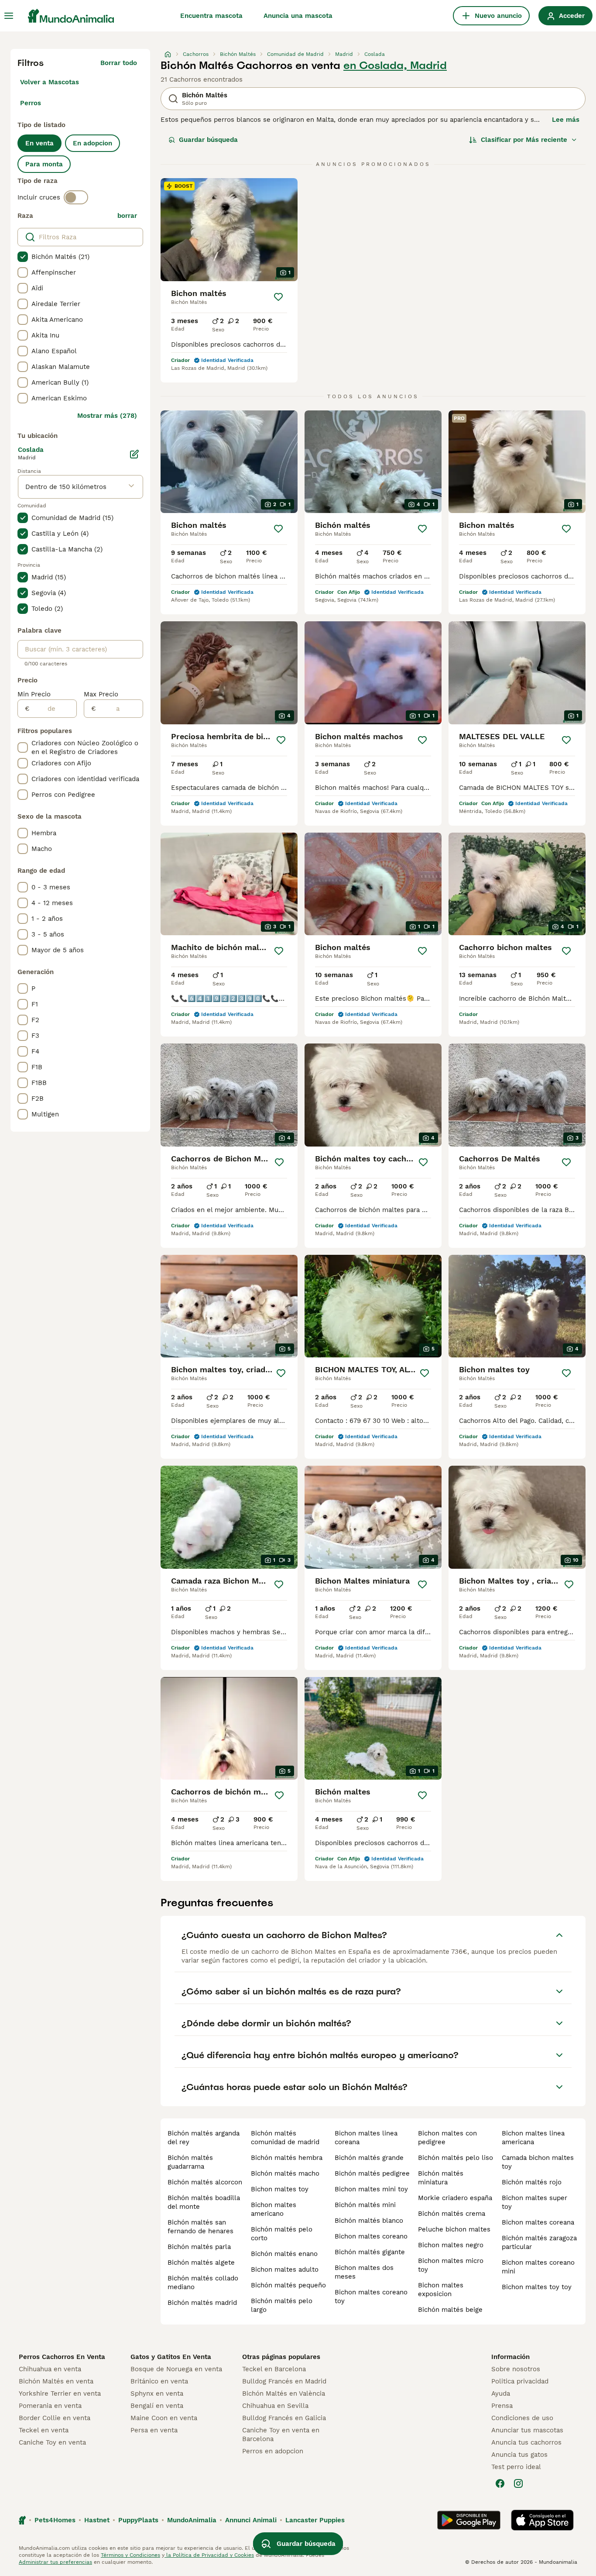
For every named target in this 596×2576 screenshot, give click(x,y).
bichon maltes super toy (534, 2202)
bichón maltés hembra (287, 2158)
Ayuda (501, 2393)
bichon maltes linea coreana (366, 2138)
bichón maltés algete (201, 2263)
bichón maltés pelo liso (456, 2158)
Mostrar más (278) (107, 416)
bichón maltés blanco (369, 2221)
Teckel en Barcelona (274, 2369)
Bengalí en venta (157, 2406)
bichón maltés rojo (532, 2182)
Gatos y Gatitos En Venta (171, 2357)
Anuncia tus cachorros (526, 2442)
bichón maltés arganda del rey (204, 2138)
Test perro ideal (516, 2467)
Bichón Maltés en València (284, 2393)
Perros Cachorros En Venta (62, 2357)
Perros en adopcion (273, 2451)
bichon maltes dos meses (364, 2272)
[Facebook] (500, 2483)
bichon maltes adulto (285, 2269)
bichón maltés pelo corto (282, 2234)
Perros (31, 103)
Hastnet (97, 2520)
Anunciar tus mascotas (527, 2430)
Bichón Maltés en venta (56, 2381)
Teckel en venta (44, 2430)
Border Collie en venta (55, 2418)
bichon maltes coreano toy (371, 2297)
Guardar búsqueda (208, 140)
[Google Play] (469, 2520)
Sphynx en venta (157, 2393)
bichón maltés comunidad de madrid (285, 2138)
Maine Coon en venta (164, 2418)
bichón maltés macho (285, 2173)
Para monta (44, 164)
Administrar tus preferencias (55, 2562)
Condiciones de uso (522, 2418)
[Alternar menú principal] (9, 16)
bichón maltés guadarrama (190, 2162)
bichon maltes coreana (538, 2222)
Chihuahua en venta (50, 2369)
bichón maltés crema (452, 2214)
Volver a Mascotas (50, 82)
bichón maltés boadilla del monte (204, 2202)
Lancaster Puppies (315, 2520)
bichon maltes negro (451, 2245)
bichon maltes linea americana (533, 2138)
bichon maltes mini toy (371, 2189)
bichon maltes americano (274, 2209)
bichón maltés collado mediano (203, 2283)
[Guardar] (278, 297)
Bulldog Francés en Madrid (284, 2381)
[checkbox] (23, 257)
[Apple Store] (542, 2520)
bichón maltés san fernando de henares (200, 2227)
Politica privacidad (520, 2381)
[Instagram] (518, 2483)
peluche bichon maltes (454, 2229)
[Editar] (134, 454)
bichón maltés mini (365, 2205)
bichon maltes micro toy (451, 2265)
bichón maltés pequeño (288, 2285)
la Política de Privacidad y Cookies (209, 2555)
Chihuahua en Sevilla (275, 2406)
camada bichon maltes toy (538, 2162)
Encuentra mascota (211, 16)
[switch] (76, 197)
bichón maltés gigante (370, 2252)
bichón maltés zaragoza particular (539, 2242)
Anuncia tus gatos (519, 2455)
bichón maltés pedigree (372, 2173)
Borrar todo (119, 63)
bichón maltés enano (284, 2254)
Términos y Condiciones (130, 2555)
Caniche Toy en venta (52, 2442)
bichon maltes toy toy (537, 2287)
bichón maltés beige (450, 2310)
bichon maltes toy (280, 2189)
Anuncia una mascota (298, 16)
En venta (39, 143)
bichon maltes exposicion (441, 2290)
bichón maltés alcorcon (205, 2182)
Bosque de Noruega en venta (176, 2369)
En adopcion (92, 143)
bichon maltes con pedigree (447, 2138)
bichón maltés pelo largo (282, 2305)
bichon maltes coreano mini (538, 2267)
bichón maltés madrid (202, 2303)
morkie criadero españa (455, 2198)
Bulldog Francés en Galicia (284, 2418)
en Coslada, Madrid (395, 65)
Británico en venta (159, 2381)
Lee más (566, 120)
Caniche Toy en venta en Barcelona (281, 2435)
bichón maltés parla (199, 2247)
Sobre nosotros (516, 2369)
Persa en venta (154, 2430)
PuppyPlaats (138, 2520)
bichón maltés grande (369, 2158)
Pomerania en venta (50, 2406)
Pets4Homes (55, 2520)
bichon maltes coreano (371, 2236)
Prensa (502, 2406)
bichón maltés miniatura (441, 2178)
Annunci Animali (251, 2520)
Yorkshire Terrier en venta (60, 2393)
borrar (127, 216)
